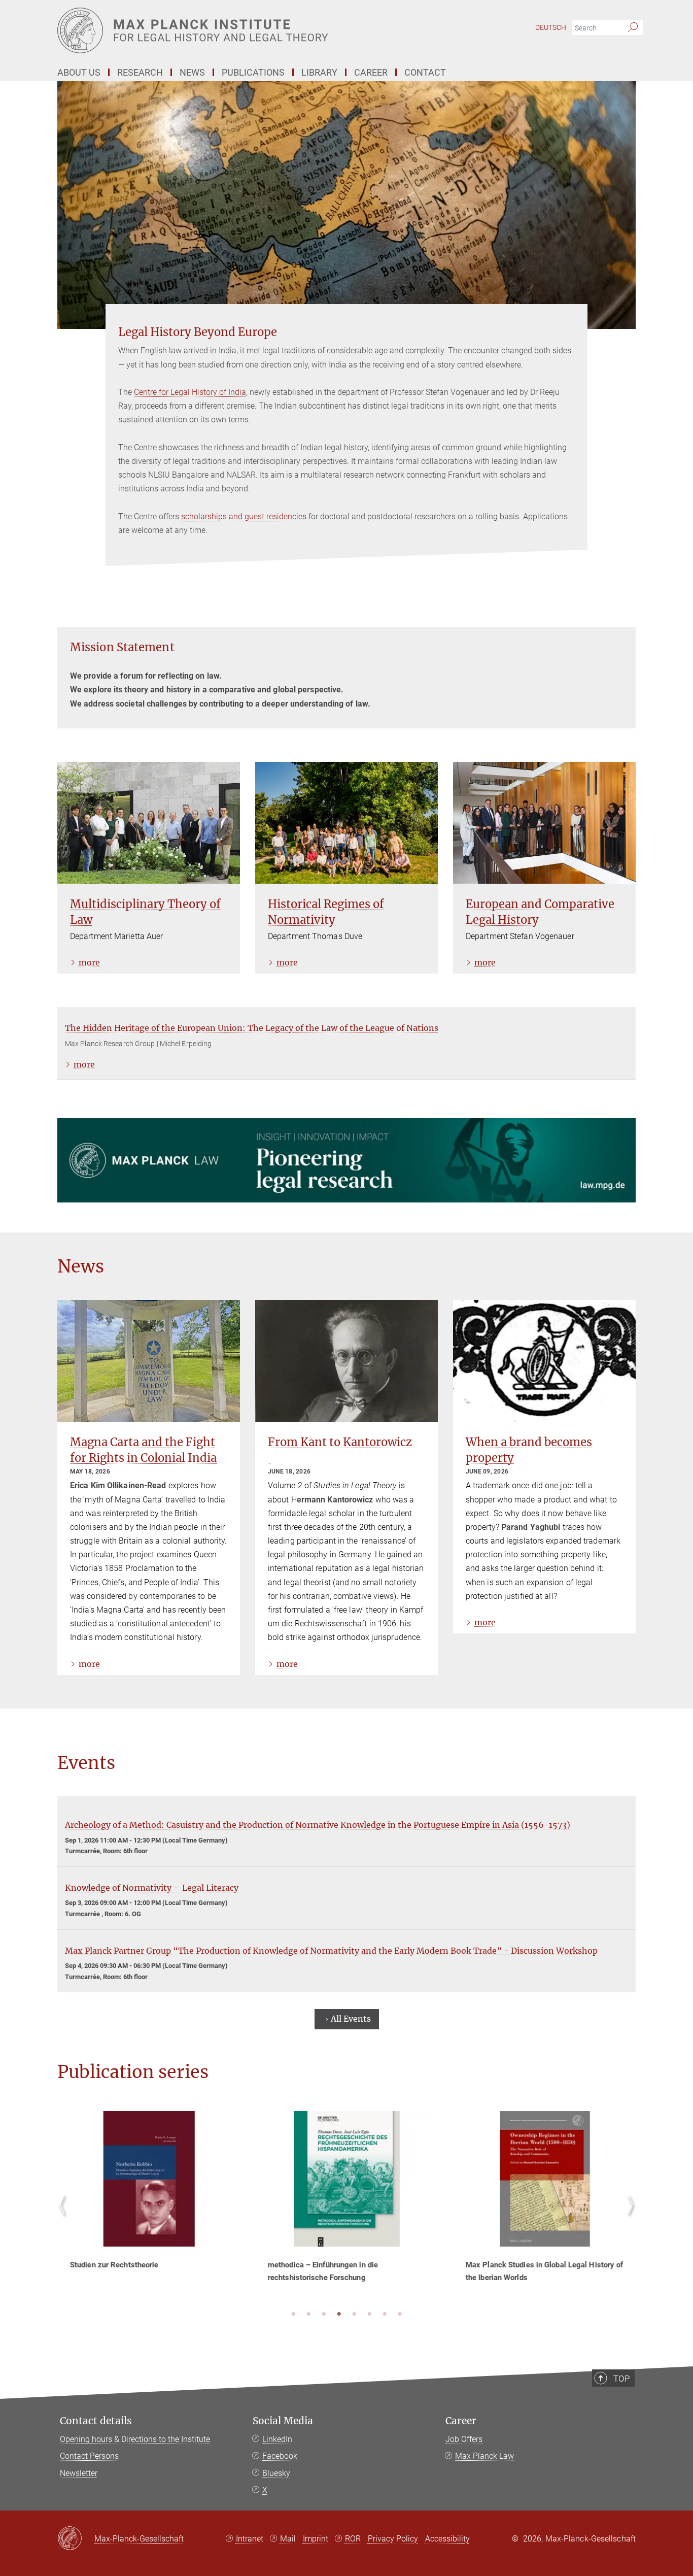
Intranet (250, 2539)
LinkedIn (277, 2439)
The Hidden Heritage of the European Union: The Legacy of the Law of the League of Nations (252, 1028)
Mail (288, 2539)
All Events (351, 2019)
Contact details (96, 2421)
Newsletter (79, 2473)
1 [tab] (293, 2315)
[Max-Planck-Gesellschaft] (76, 2539)
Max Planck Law (484, 2456)
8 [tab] (400, 2315)
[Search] (633, 28)
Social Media (283, 2421)
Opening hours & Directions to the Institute (135, 2439)
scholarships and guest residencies (244, 516)
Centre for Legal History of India (190, 392)
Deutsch (551, 27)
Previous (65, 2216)
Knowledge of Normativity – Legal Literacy (152, 1888)
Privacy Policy (393, 2539)
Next (628, 2216)
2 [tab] (308, 2315)
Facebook (280, 2456)
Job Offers (464, 2439)
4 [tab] (339, 2315)
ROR (353, 2539)
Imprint (316, 2539)
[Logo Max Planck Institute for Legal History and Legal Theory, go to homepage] (248, 30)
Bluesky (276, 2473)
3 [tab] (324, 2315)
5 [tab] (354, 2315)
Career (461, 2421)
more (89, 962)
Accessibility (447, 2539)
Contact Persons (89, 2456)
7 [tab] (385, 2315)
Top (621, 2379)
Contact (425, 72)
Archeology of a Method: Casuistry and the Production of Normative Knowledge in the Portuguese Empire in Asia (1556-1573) (318, 1825)
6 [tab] (369, 2315)
